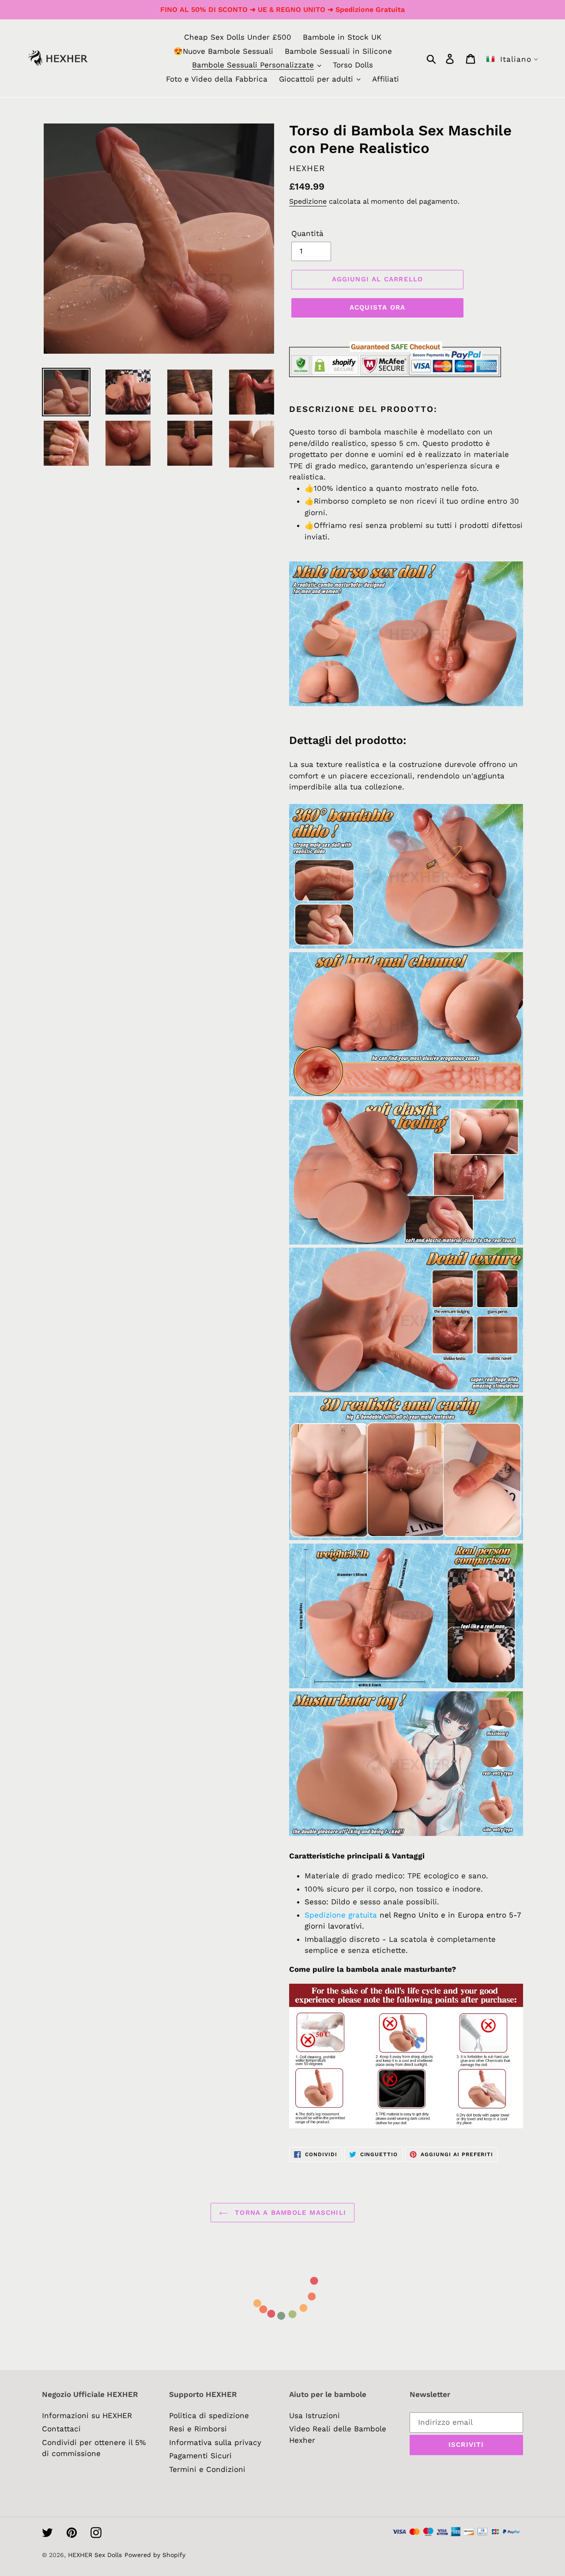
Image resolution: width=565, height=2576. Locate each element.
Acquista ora (377, 307)
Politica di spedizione (209, 2415)
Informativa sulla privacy (215, 2442)
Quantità (307, 233)
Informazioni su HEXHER (87, 2415)
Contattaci (61, 2429)
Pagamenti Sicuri (200, 2456)
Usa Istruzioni (315, 2415)
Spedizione (308, 201)
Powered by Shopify (155, 2555)
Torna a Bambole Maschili (289, 2213)
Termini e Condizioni (207, 2469)
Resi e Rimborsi (198, 2429)
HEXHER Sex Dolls (95, 2555)
